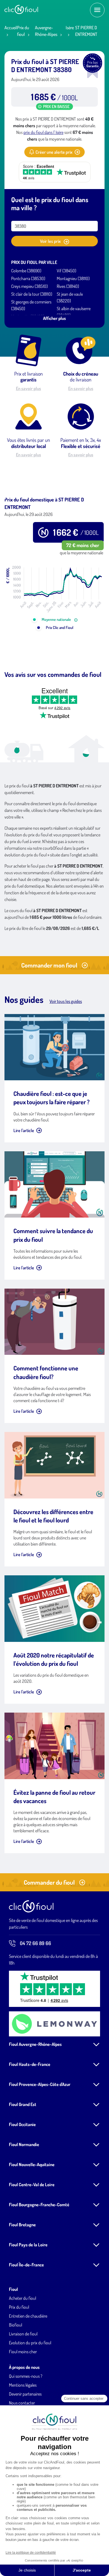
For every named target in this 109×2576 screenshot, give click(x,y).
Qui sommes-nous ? (26, 2376)
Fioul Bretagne (22, 2225)
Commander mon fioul (49, 965)
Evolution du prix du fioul (30, 2343)
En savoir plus (29, 388)
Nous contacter (22, 2403)
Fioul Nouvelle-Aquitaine (32, 2164)
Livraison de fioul (23, 2334)
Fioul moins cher (23, 2352)
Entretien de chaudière (28, 2316)
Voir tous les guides (66, 1001)
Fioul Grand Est (23, 2104)
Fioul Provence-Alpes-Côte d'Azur (40, 2084)
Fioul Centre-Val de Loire (32, 2185)
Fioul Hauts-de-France (30, 2064)
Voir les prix (51, 241)
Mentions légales (23, 2385)
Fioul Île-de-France (26, 2265)
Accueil (11, 28)
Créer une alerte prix (54, 152)
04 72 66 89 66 (35, 1943)
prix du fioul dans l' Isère (43, 132)
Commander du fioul (49, 1882)
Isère (70, 28)
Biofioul (16, 2325)
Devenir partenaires (25, 2394)
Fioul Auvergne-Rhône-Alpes (35, 2044)
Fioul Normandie (24, 2144)
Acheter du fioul (22, 2298)
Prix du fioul (19, 2307)
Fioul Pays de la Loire (28, 2245)
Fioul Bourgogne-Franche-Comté (39, 2205)
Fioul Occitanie (22, 2124)
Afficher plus (54, 318)
